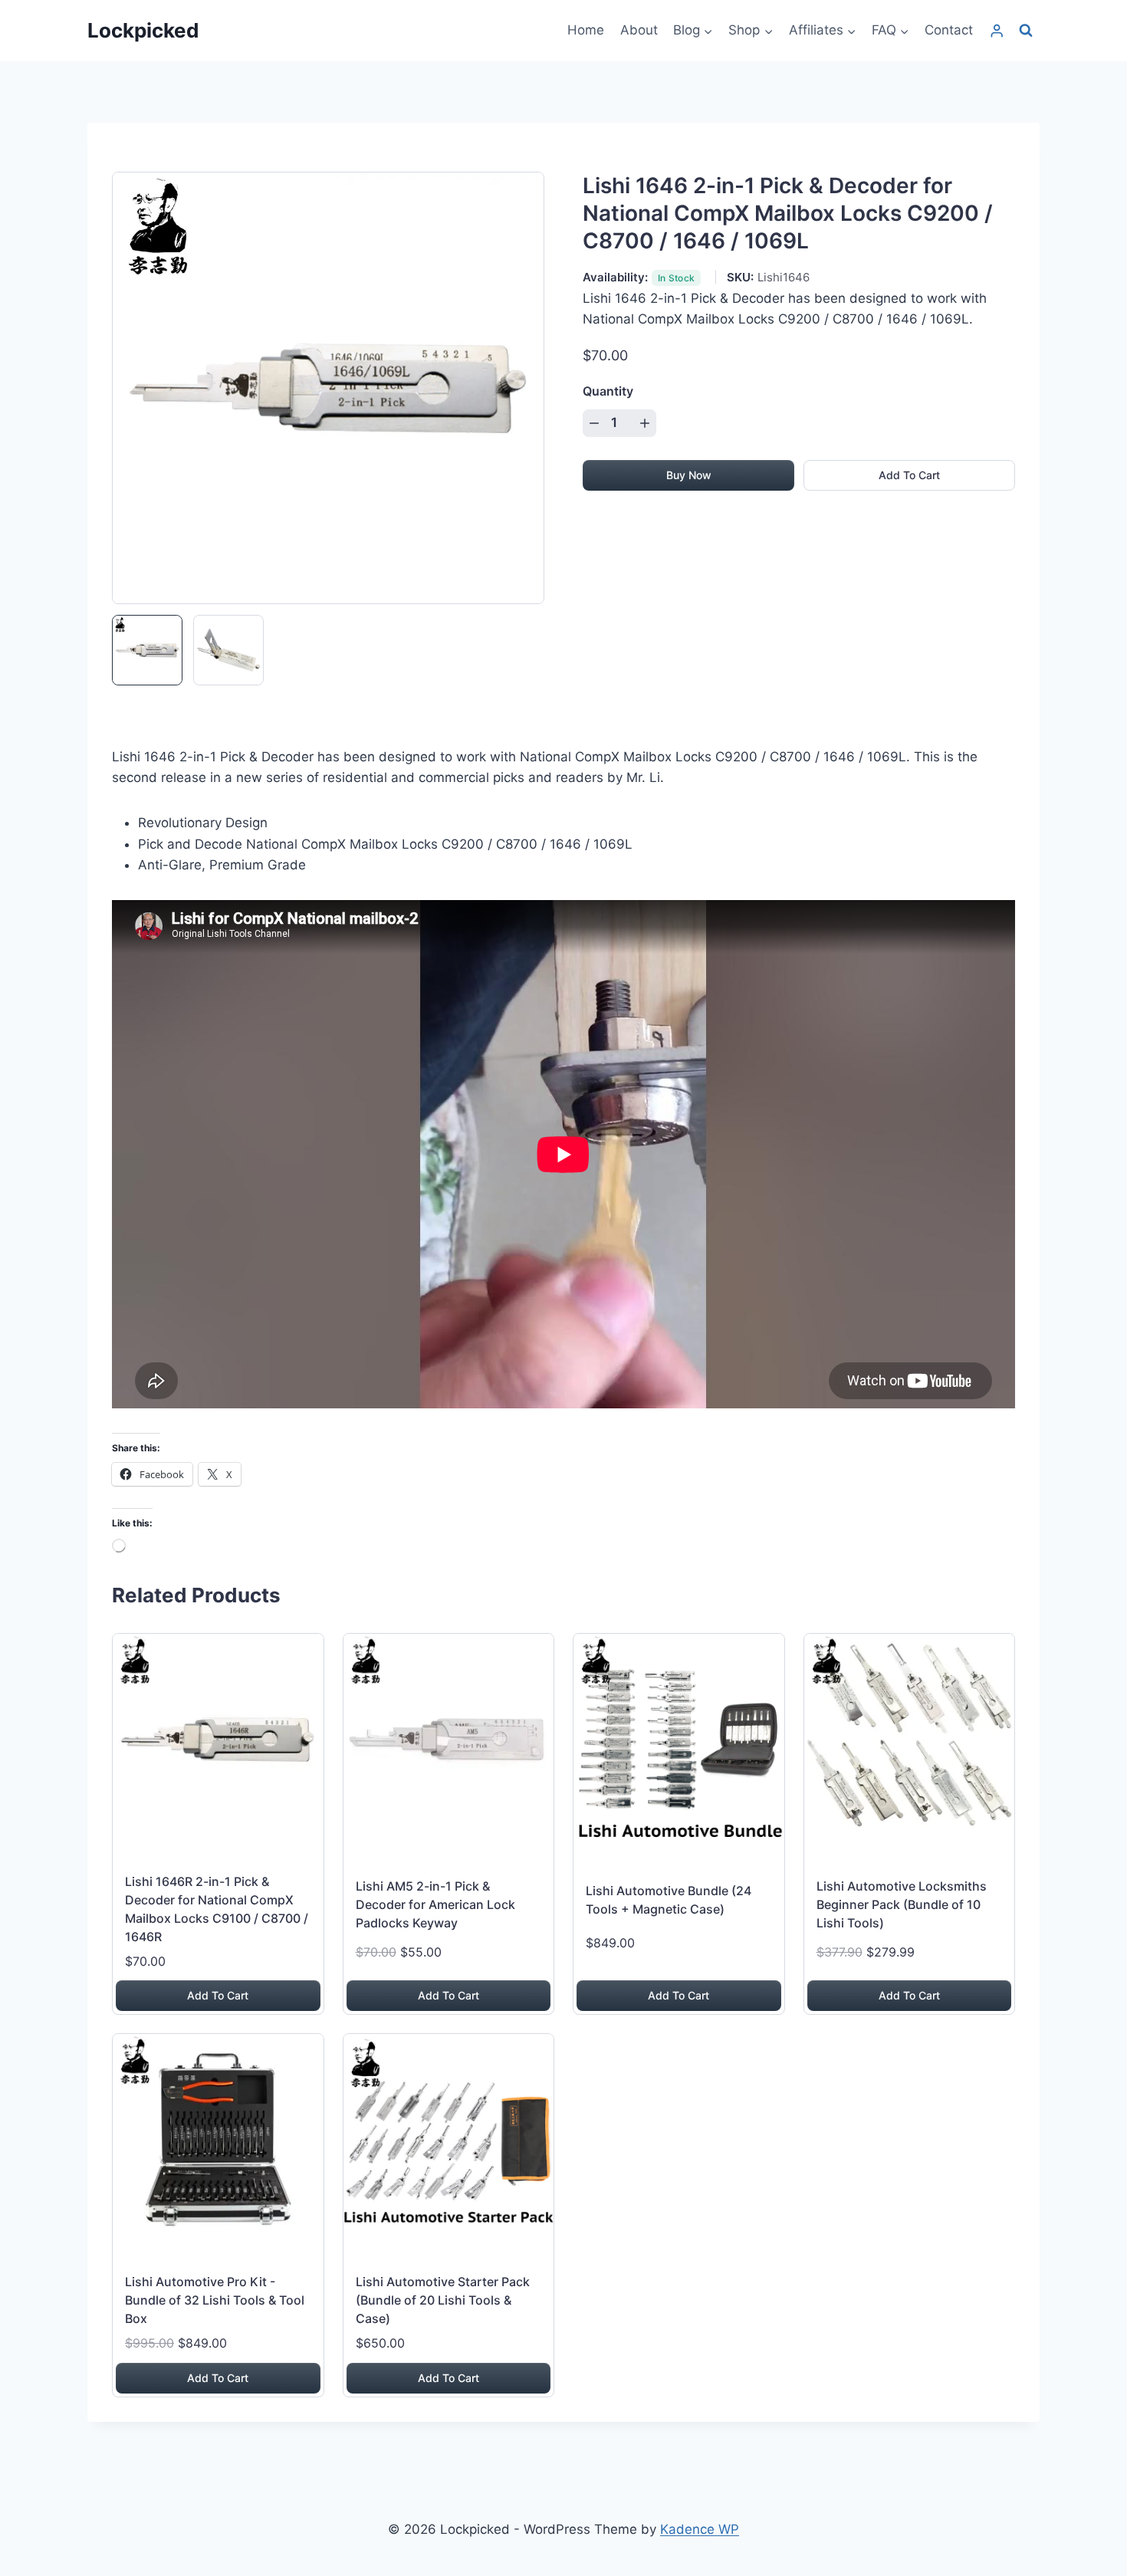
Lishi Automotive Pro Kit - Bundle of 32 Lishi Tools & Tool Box (215, 2300)
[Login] (997, 31)
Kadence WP (700, 2529)
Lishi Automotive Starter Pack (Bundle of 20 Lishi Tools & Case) (443, 2300)
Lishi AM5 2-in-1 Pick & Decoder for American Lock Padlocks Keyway (435, 1904)
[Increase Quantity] (645, 423)
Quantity (608, 391)
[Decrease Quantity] (594, 423)
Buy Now (689, 475)
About (639, 30)
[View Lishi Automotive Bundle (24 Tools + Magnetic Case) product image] (679, 1739)
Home (586, 30)
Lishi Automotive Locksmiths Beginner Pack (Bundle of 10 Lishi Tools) (902, 1904)
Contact (949, 30)
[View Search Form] (1026, 31)
